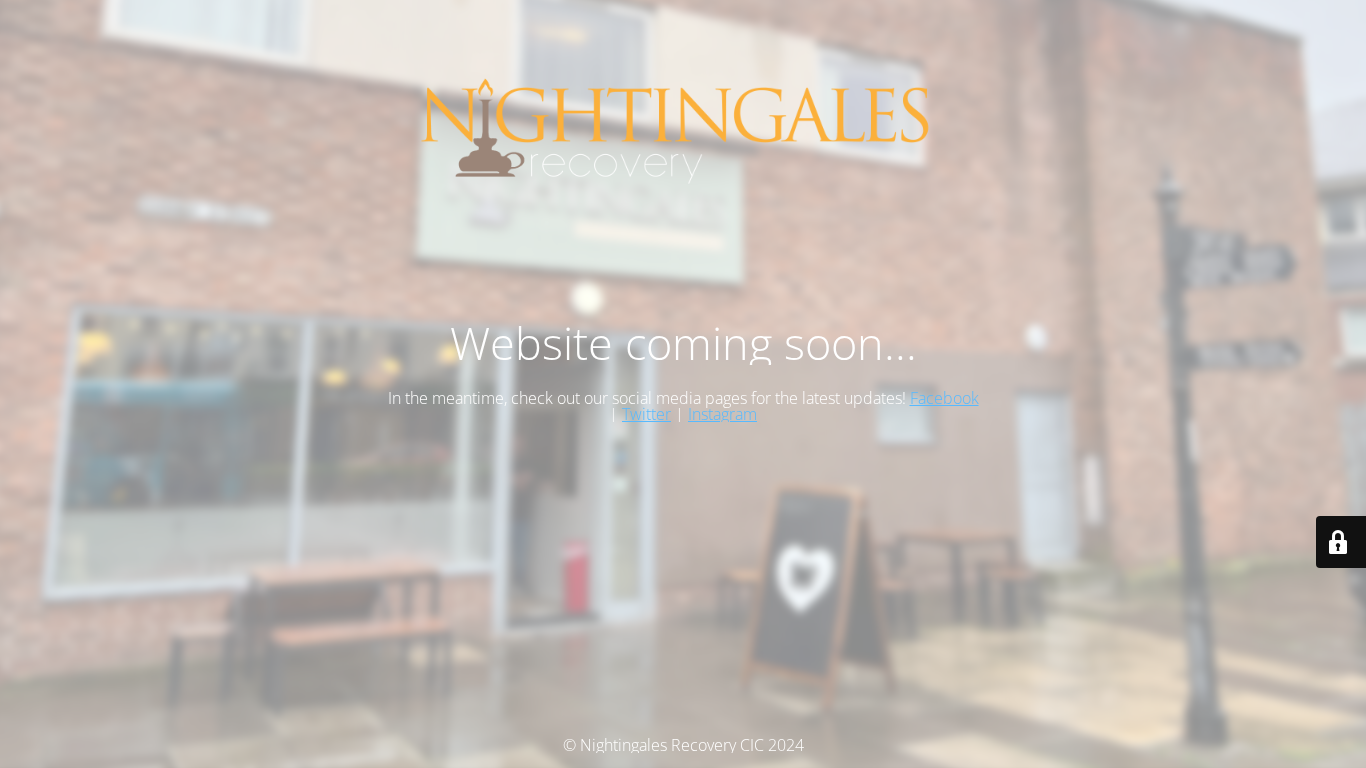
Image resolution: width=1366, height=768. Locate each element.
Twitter (646, 414)
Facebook (944, 398)
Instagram (722, 414)
